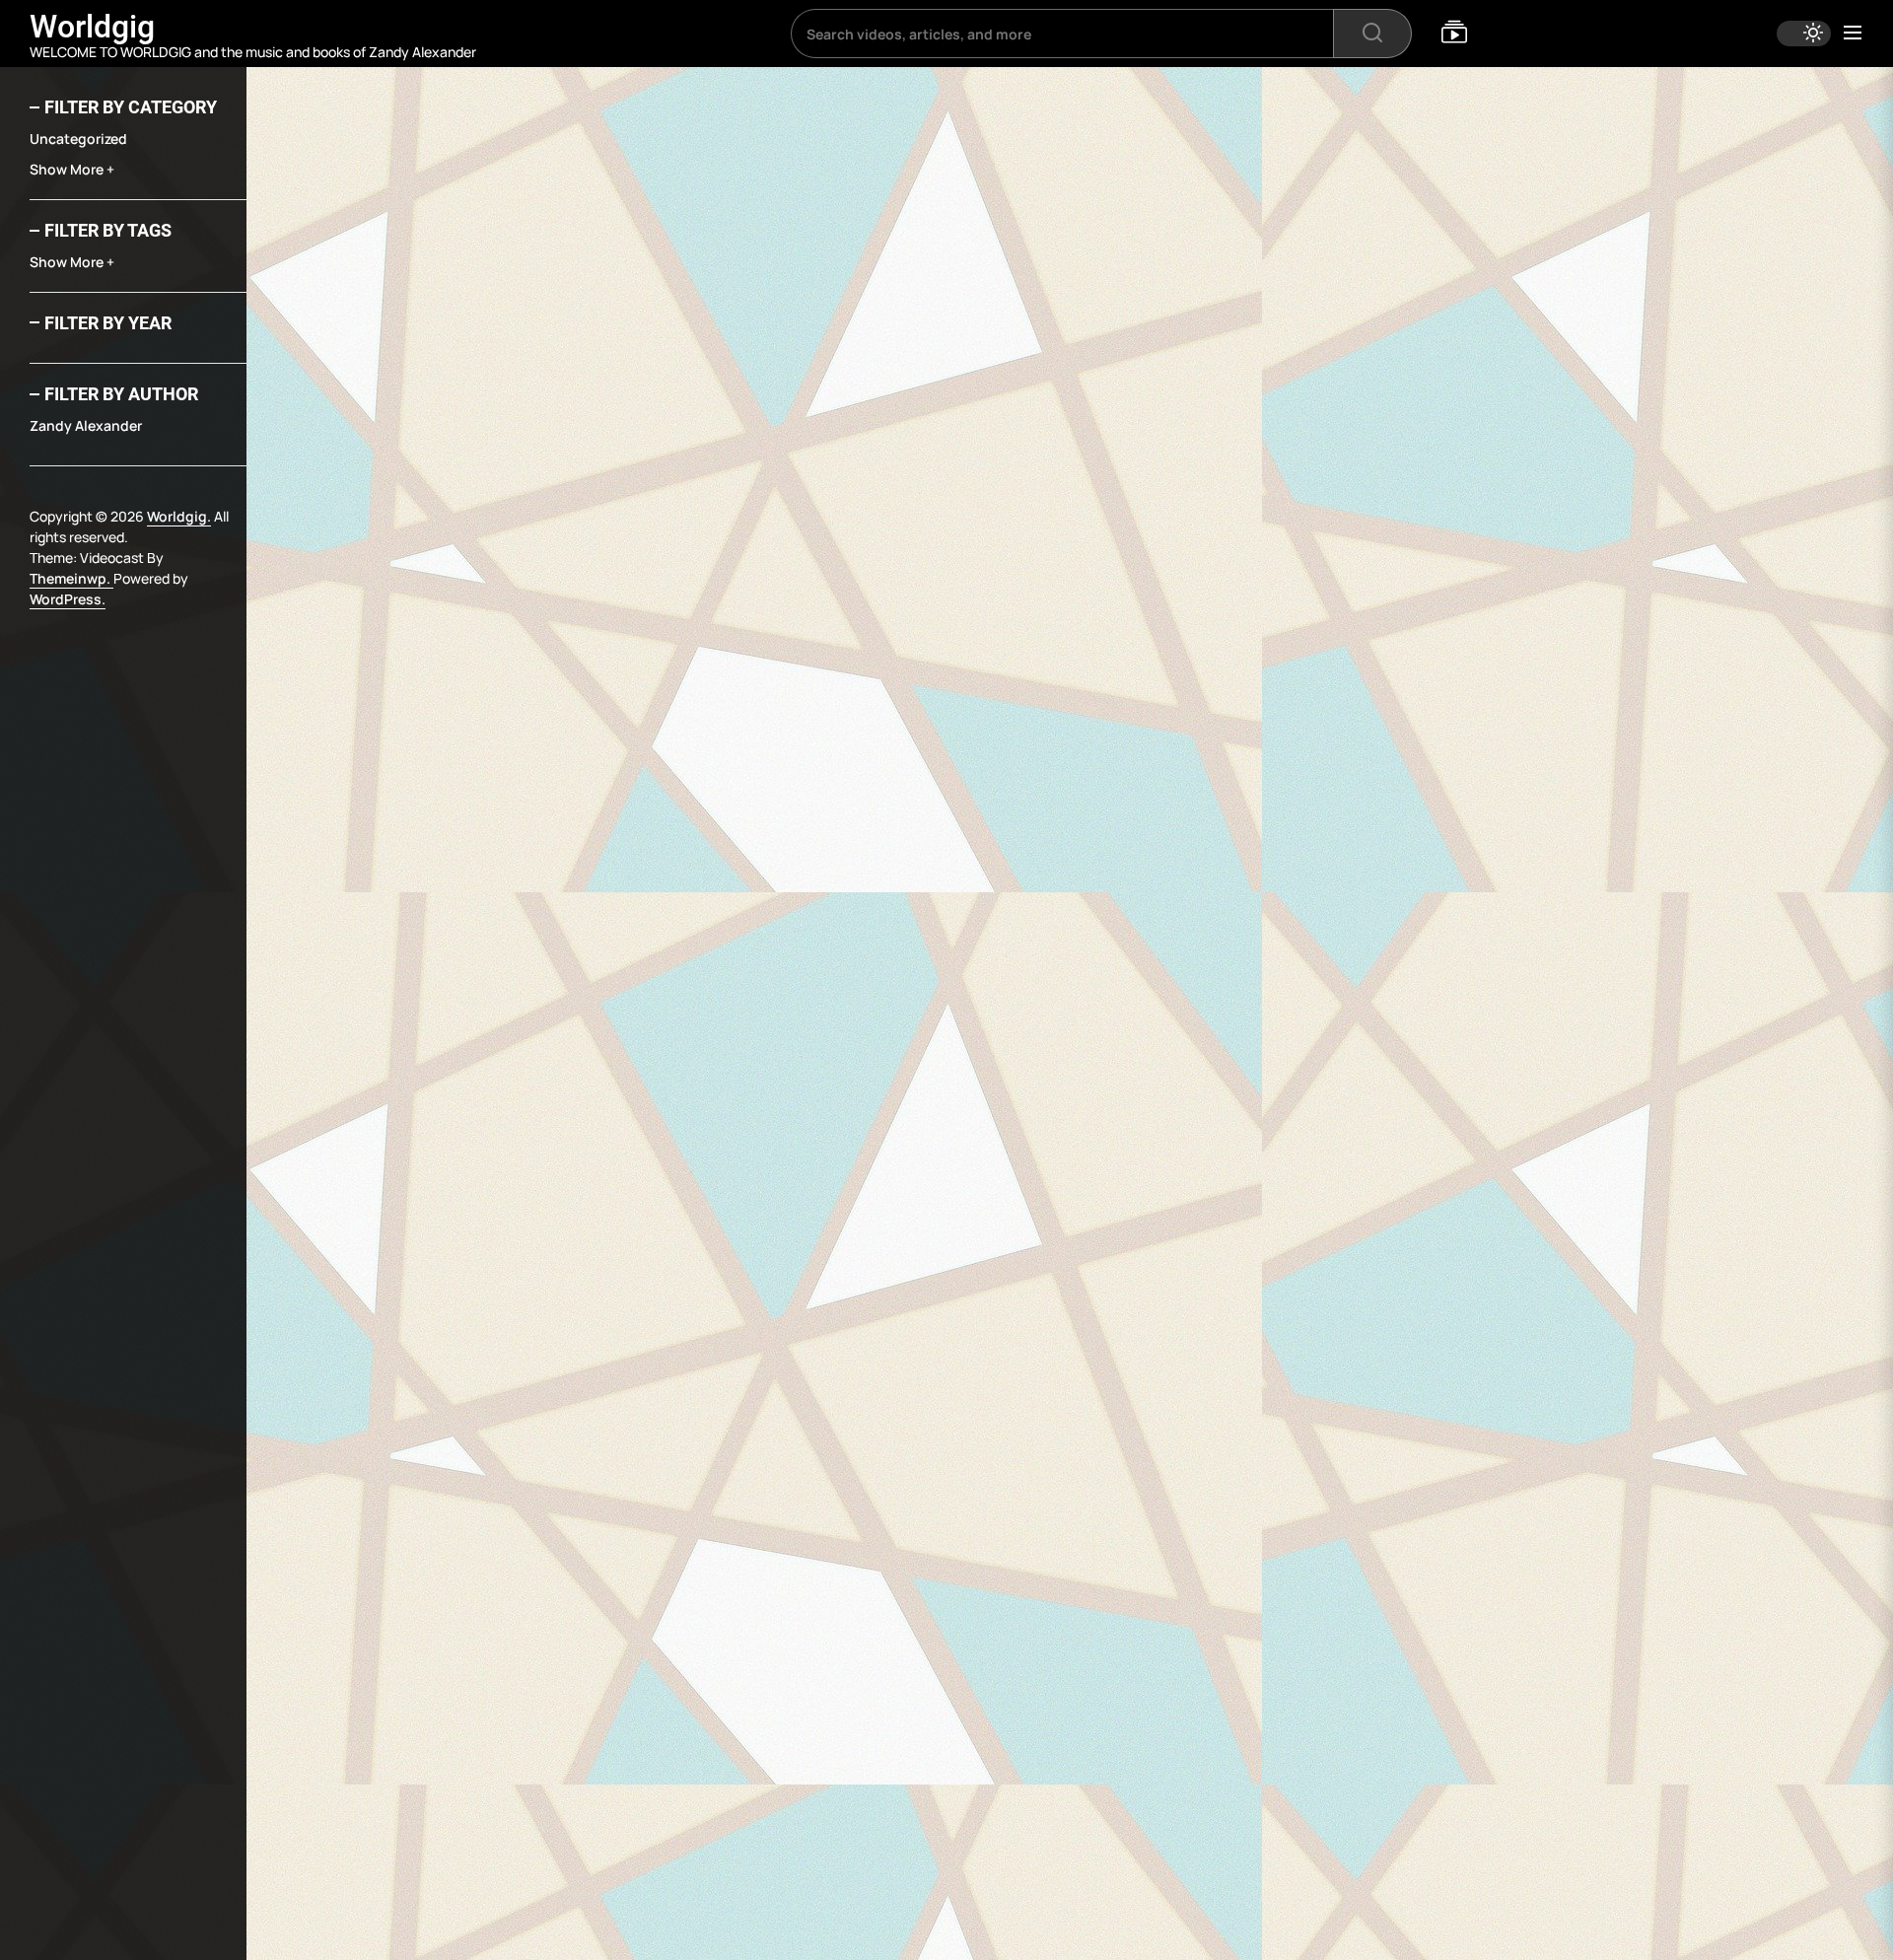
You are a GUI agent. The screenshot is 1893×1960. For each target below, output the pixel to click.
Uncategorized (78, 139)
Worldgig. (179, 516)
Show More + (72, 169)
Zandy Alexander (86, 425)
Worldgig (92, 27)
